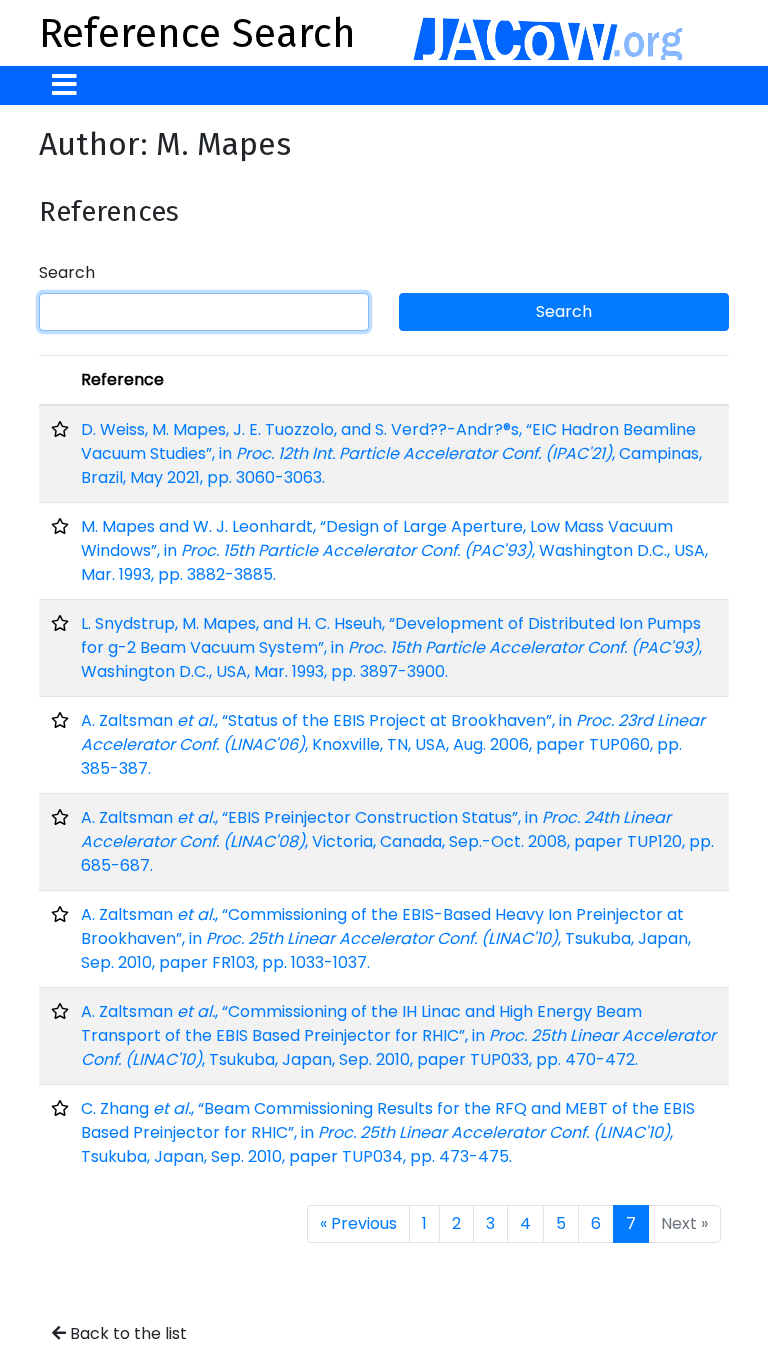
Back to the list (126, 1333)
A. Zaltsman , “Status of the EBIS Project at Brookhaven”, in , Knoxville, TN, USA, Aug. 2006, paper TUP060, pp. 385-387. (393, 744)
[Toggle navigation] (64, 85)
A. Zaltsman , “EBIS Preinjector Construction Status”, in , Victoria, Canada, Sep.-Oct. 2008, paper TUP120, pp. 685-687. (397, 841)
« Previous (358, 1223)
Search (67, 272)
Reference (122, 379)
